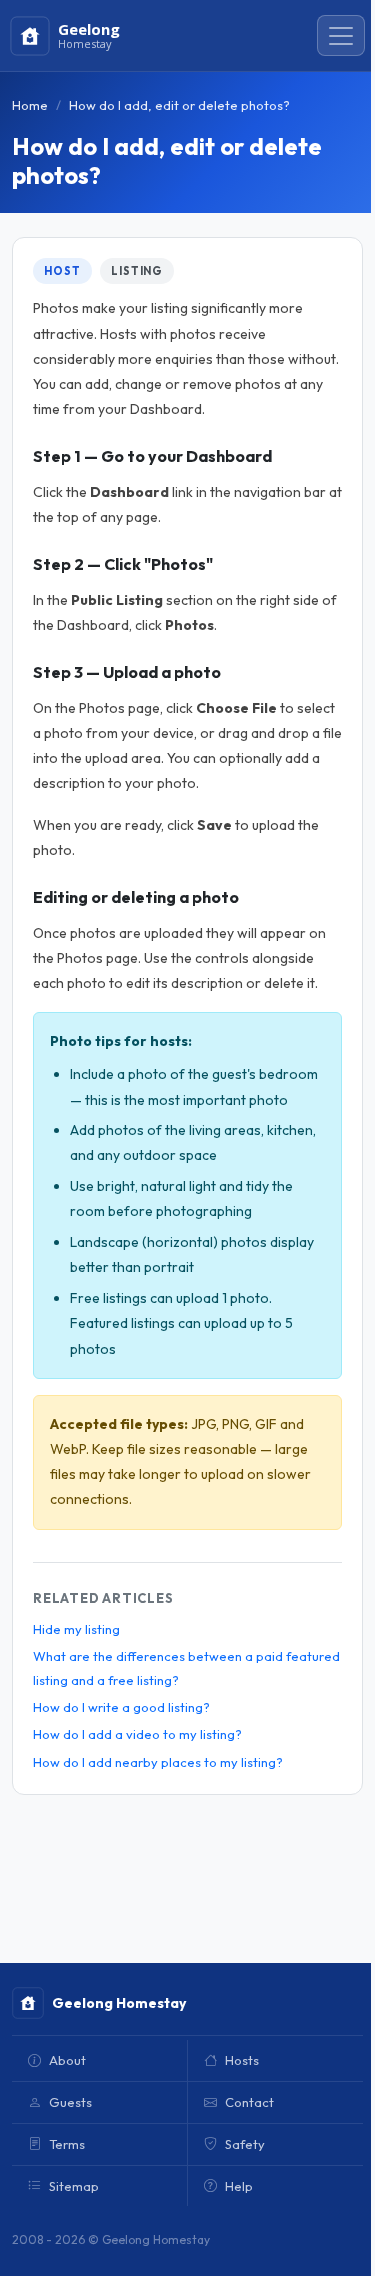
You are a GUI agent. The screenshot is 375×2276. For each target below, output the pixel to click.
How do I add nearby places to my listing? (158, 1762)
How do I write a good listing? (121, 1707)
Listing (137, 271)
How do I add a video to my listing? (137, 1734)
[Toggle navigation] (341, 36)
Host (62, 271)
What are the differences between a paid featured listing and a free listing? (186, 1667)
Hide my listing (76, 1629)
